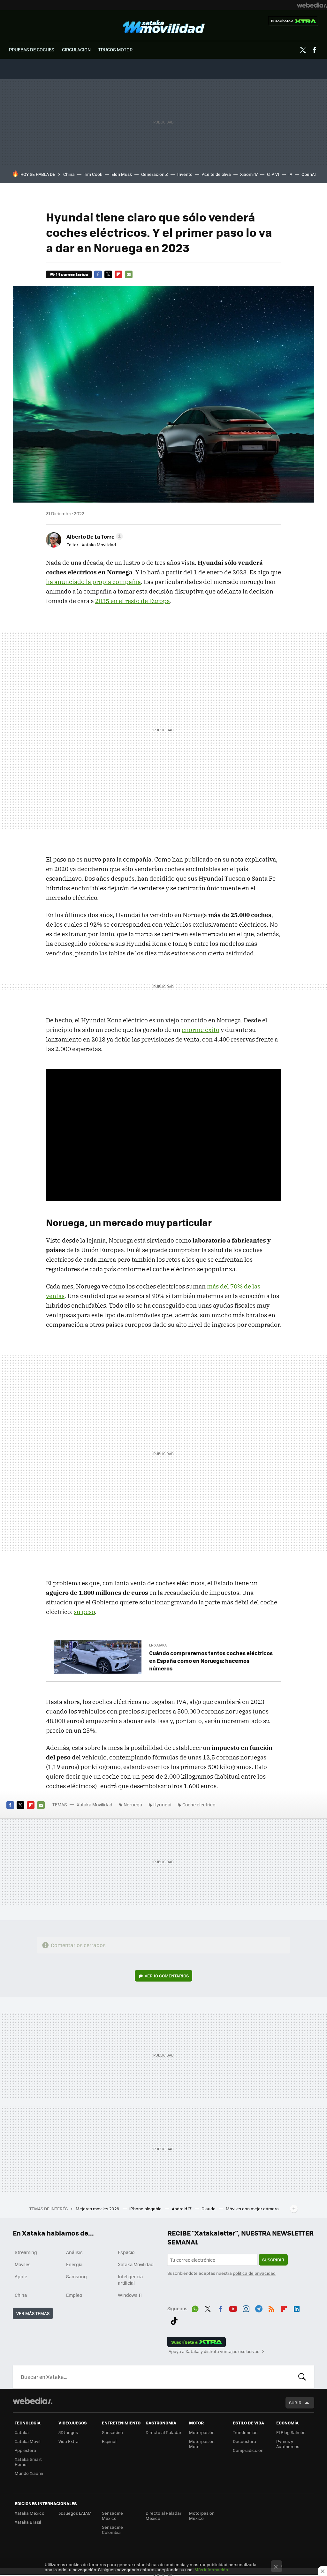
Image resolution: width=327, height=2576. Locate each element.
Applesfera (25, 2450)
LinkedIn (297, 2308)
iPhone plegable (146, 2209)
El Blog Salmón (291, 2432)
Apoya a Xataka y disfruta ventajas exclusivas (214, 2351)
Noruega (133, 1804)
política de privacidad (254, 2273)
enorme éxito (201, 1030)
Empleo (74, 2295)
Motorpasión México (202, 2516)
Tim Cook (93, 174)
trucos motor (115, 49)
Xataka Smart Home (28, 2462)
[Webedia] (312, 5)
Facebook (314, 50)
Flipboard (118, 274)
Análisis (74, 2252)
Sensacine (112, 2432)
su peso (84, 1612)
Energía (74, 2264)
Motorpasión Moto (202, 2444)
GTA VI (273, 174)
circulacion (76, 49)
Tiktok (174, 2320)
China (69, 174)
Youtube (233, 2308)
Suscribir (273, 2260)
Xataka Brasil (28, 2522)
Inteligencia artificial (130, 2280)
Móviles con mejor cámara (252, 2209)
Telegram (259, 2308)
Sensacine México (112, 2516)
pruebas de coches (32, 49)
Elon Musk (122, 174)
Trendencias (245, 2432)
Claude (209, 2209)
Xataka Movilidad (164, 27)
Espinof (109, 2441)
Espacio (126, 2252)
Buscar (302, 2377)
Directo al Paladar (163, 2432)
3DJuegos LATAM (75, 2513)
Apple (21, 2276)
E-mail (129, 274)
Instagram (246, 2308)
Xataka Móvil (27, 2441)
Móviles (23, 2264)
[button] (94, 536)
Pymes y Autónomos (288, 2444)
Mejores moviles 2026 (98, 2209)
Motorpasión (202, 2432)
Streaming (26, 2252)
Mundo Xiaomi (29, 2473)
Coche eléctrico (199, 1804)
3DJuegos (68, 2432)
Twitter (303, 50)
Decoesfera (244, 2441)
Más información (211, 2569)
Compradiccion (248, 2450)
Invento (185, 174)
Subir (295, 2403)
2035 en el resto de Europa (133, 601)
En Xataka (158, 1645)
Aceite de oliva (216, 174)
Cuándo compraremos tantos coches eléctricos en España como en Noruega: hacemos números (211, 1661)
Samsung (76, 2276)
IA (290, 174)
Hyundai (162, 1804)
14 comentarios (72, 274)
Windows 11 (130, 2295)
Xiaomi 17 (249, 174)
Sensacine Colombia (112, 2530)
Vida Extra (68, 2441)
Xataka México (30, 2513)
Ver (167, 1976)
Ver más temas (33, 2313)
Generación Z (155, 174)
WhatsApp (195, 2308)
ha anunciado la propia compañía (93, 582)
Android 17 (182, 2209)
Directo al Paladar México (163, 2516)
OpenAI (309, 174)
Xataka (22, 2432)
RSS (271, 2308)
